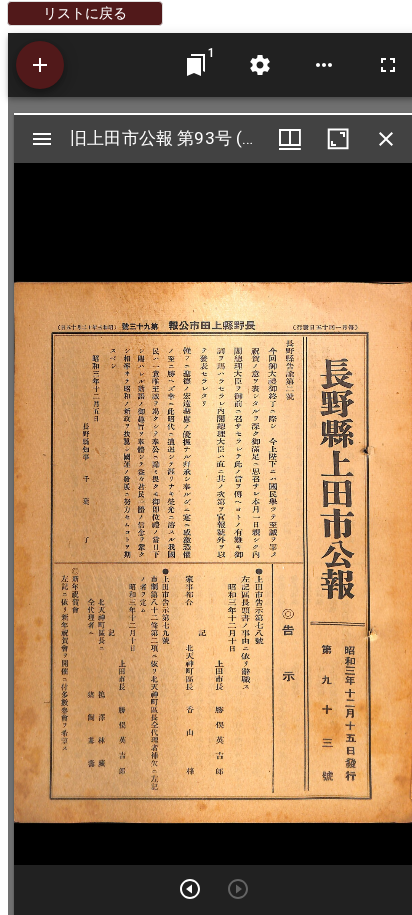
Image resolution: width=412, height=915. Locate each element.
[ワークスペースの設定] (260, 65)
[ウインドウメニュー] (290, 139)
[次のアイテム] (190, 889)
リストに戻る (85, 13)
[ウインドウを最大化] (338, 139)
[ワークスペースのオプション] (324, 65)
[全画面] (388, 65)
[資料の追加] (40, 65)
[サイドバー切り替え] (42, 139)
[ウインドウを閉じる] (386, 139)
